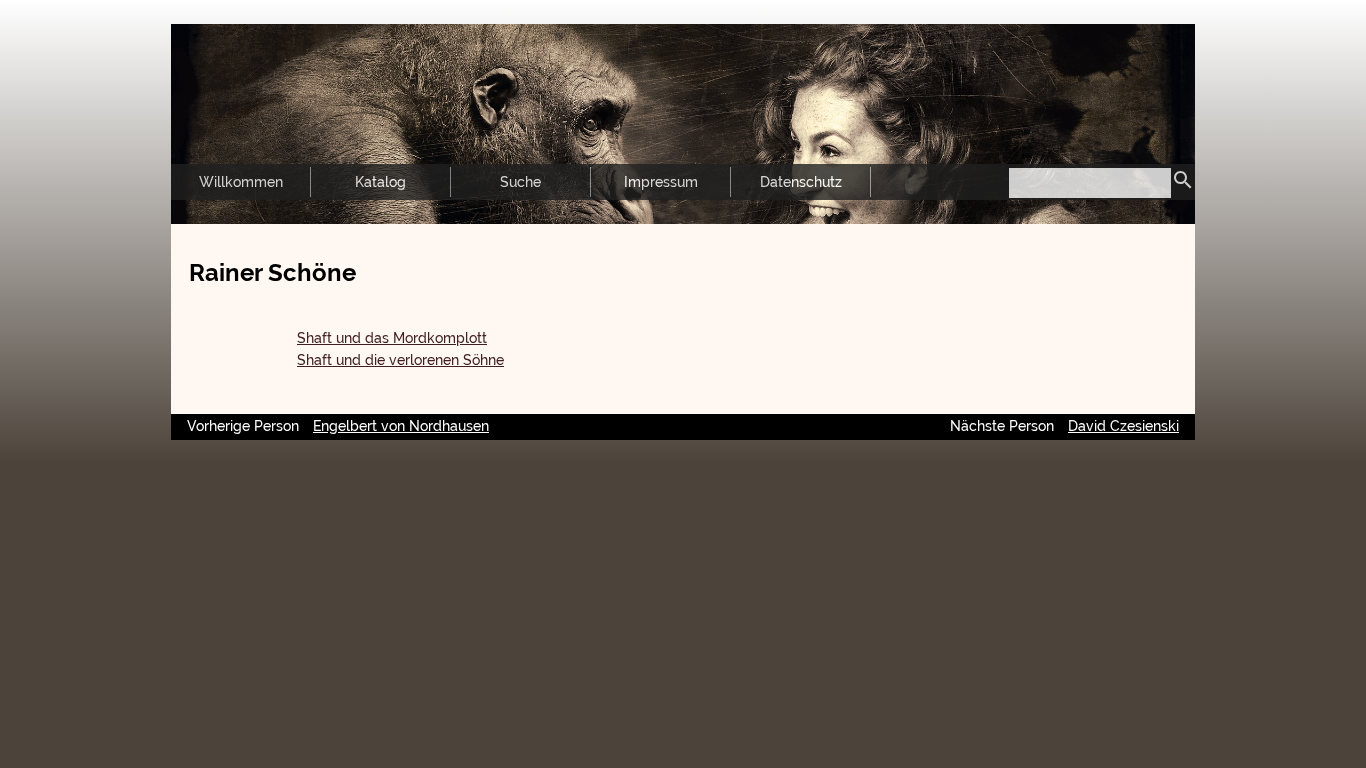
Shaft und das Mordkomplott (392, 338)
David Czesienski (1123, 426)
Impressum (661, 182)
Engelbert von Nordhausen (401, 426)
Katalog (380, 182)
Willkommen (241, 182)
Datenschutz (801, 182)
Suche (520, 182)
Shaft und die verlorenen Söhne (400, 360)
